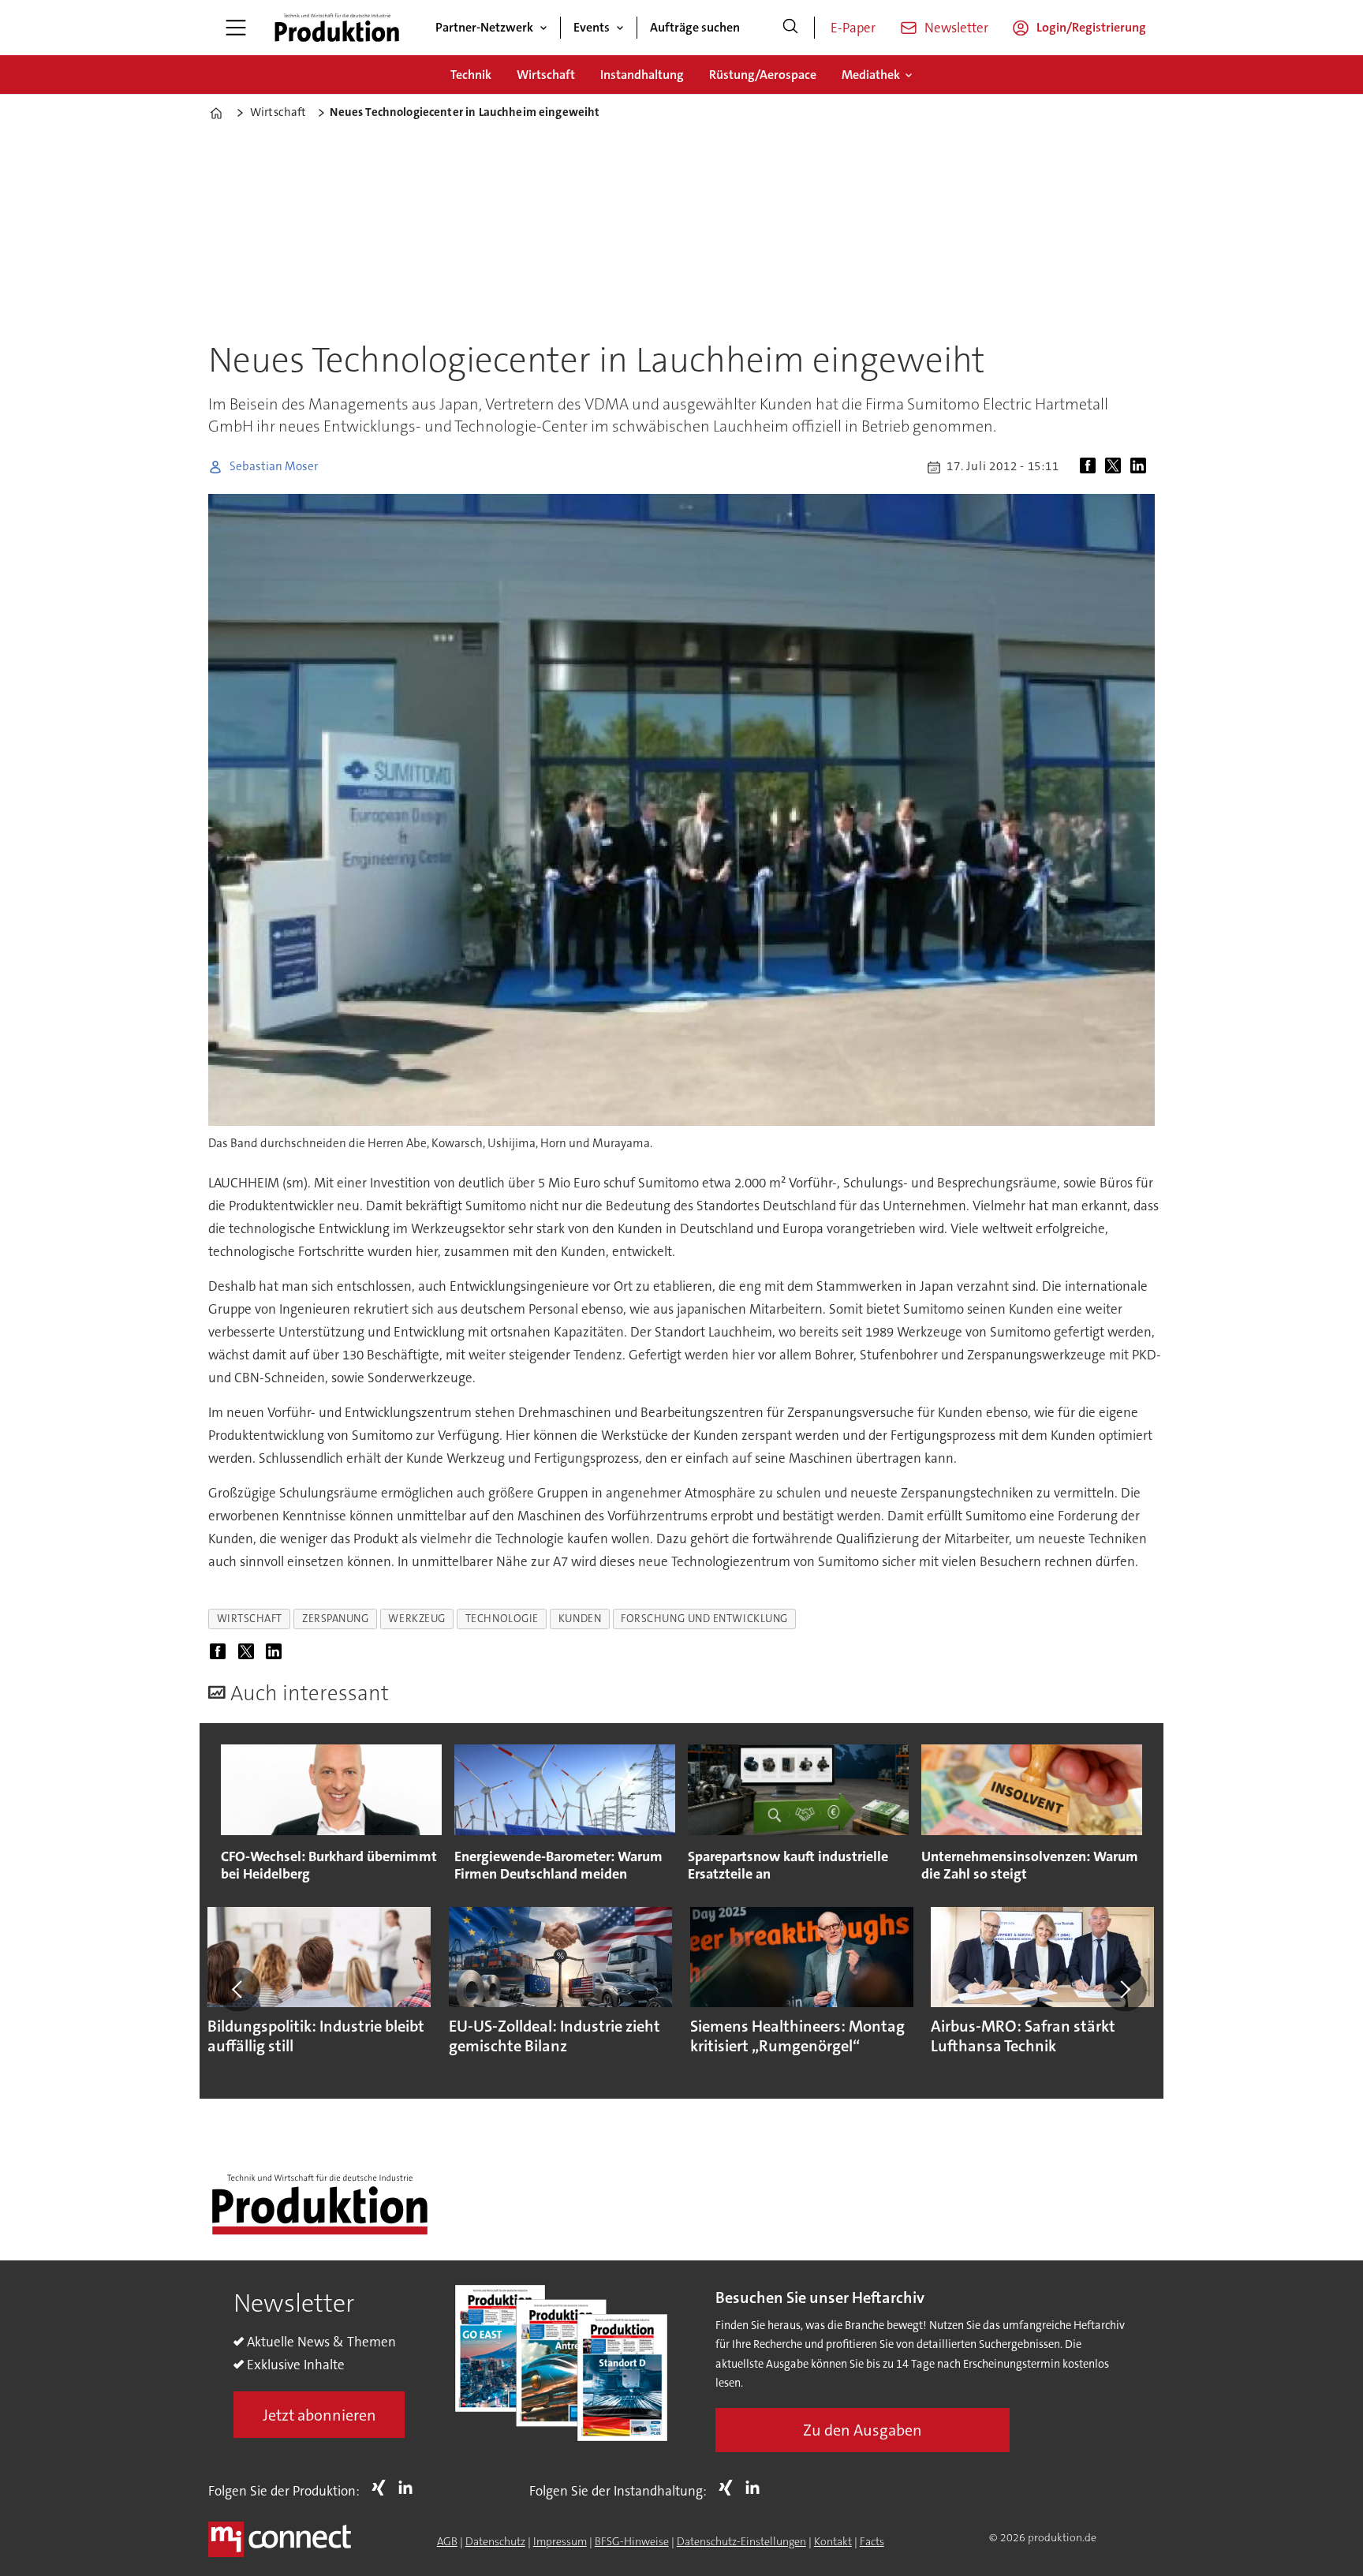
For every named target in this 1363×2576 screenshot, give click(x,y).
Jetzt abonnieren (319, 2415)
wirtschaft (250, 1619)
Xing (383, 2488)
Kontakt (833, 2541)
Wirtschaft (546, 75)
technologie (502, 1619)
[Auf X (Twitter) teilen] (1116, 467)
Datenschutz (495, 2541)
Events (592, 27)
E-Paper (853, 28)
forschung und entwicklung (704, 1619)
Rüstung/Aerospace (763, 75)
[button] (238, 1990)
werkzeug (416, 1619)
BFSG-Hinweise (632, 2541)
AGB (447, 2541)
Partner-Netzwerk (484, 27)
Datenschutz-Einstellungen (741, 2541)
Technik (471, 75)
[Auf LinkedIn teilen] (1141, 467)
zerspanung (335, 1619)
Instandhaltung (642, 75)
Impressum (560, 2541)
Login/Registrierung (1091, 27)
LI (409, 2488)
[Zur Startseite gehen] (337, 28)
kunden (580, 1619)
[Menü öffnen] (236, 28)
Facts (872, 2541)
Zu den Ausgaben (863, 2430)
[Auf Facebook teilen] (1091, 467)
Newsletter (956, 28)
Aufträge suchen (695, 27)
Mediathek (871, 75)
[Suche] (790, 28)
